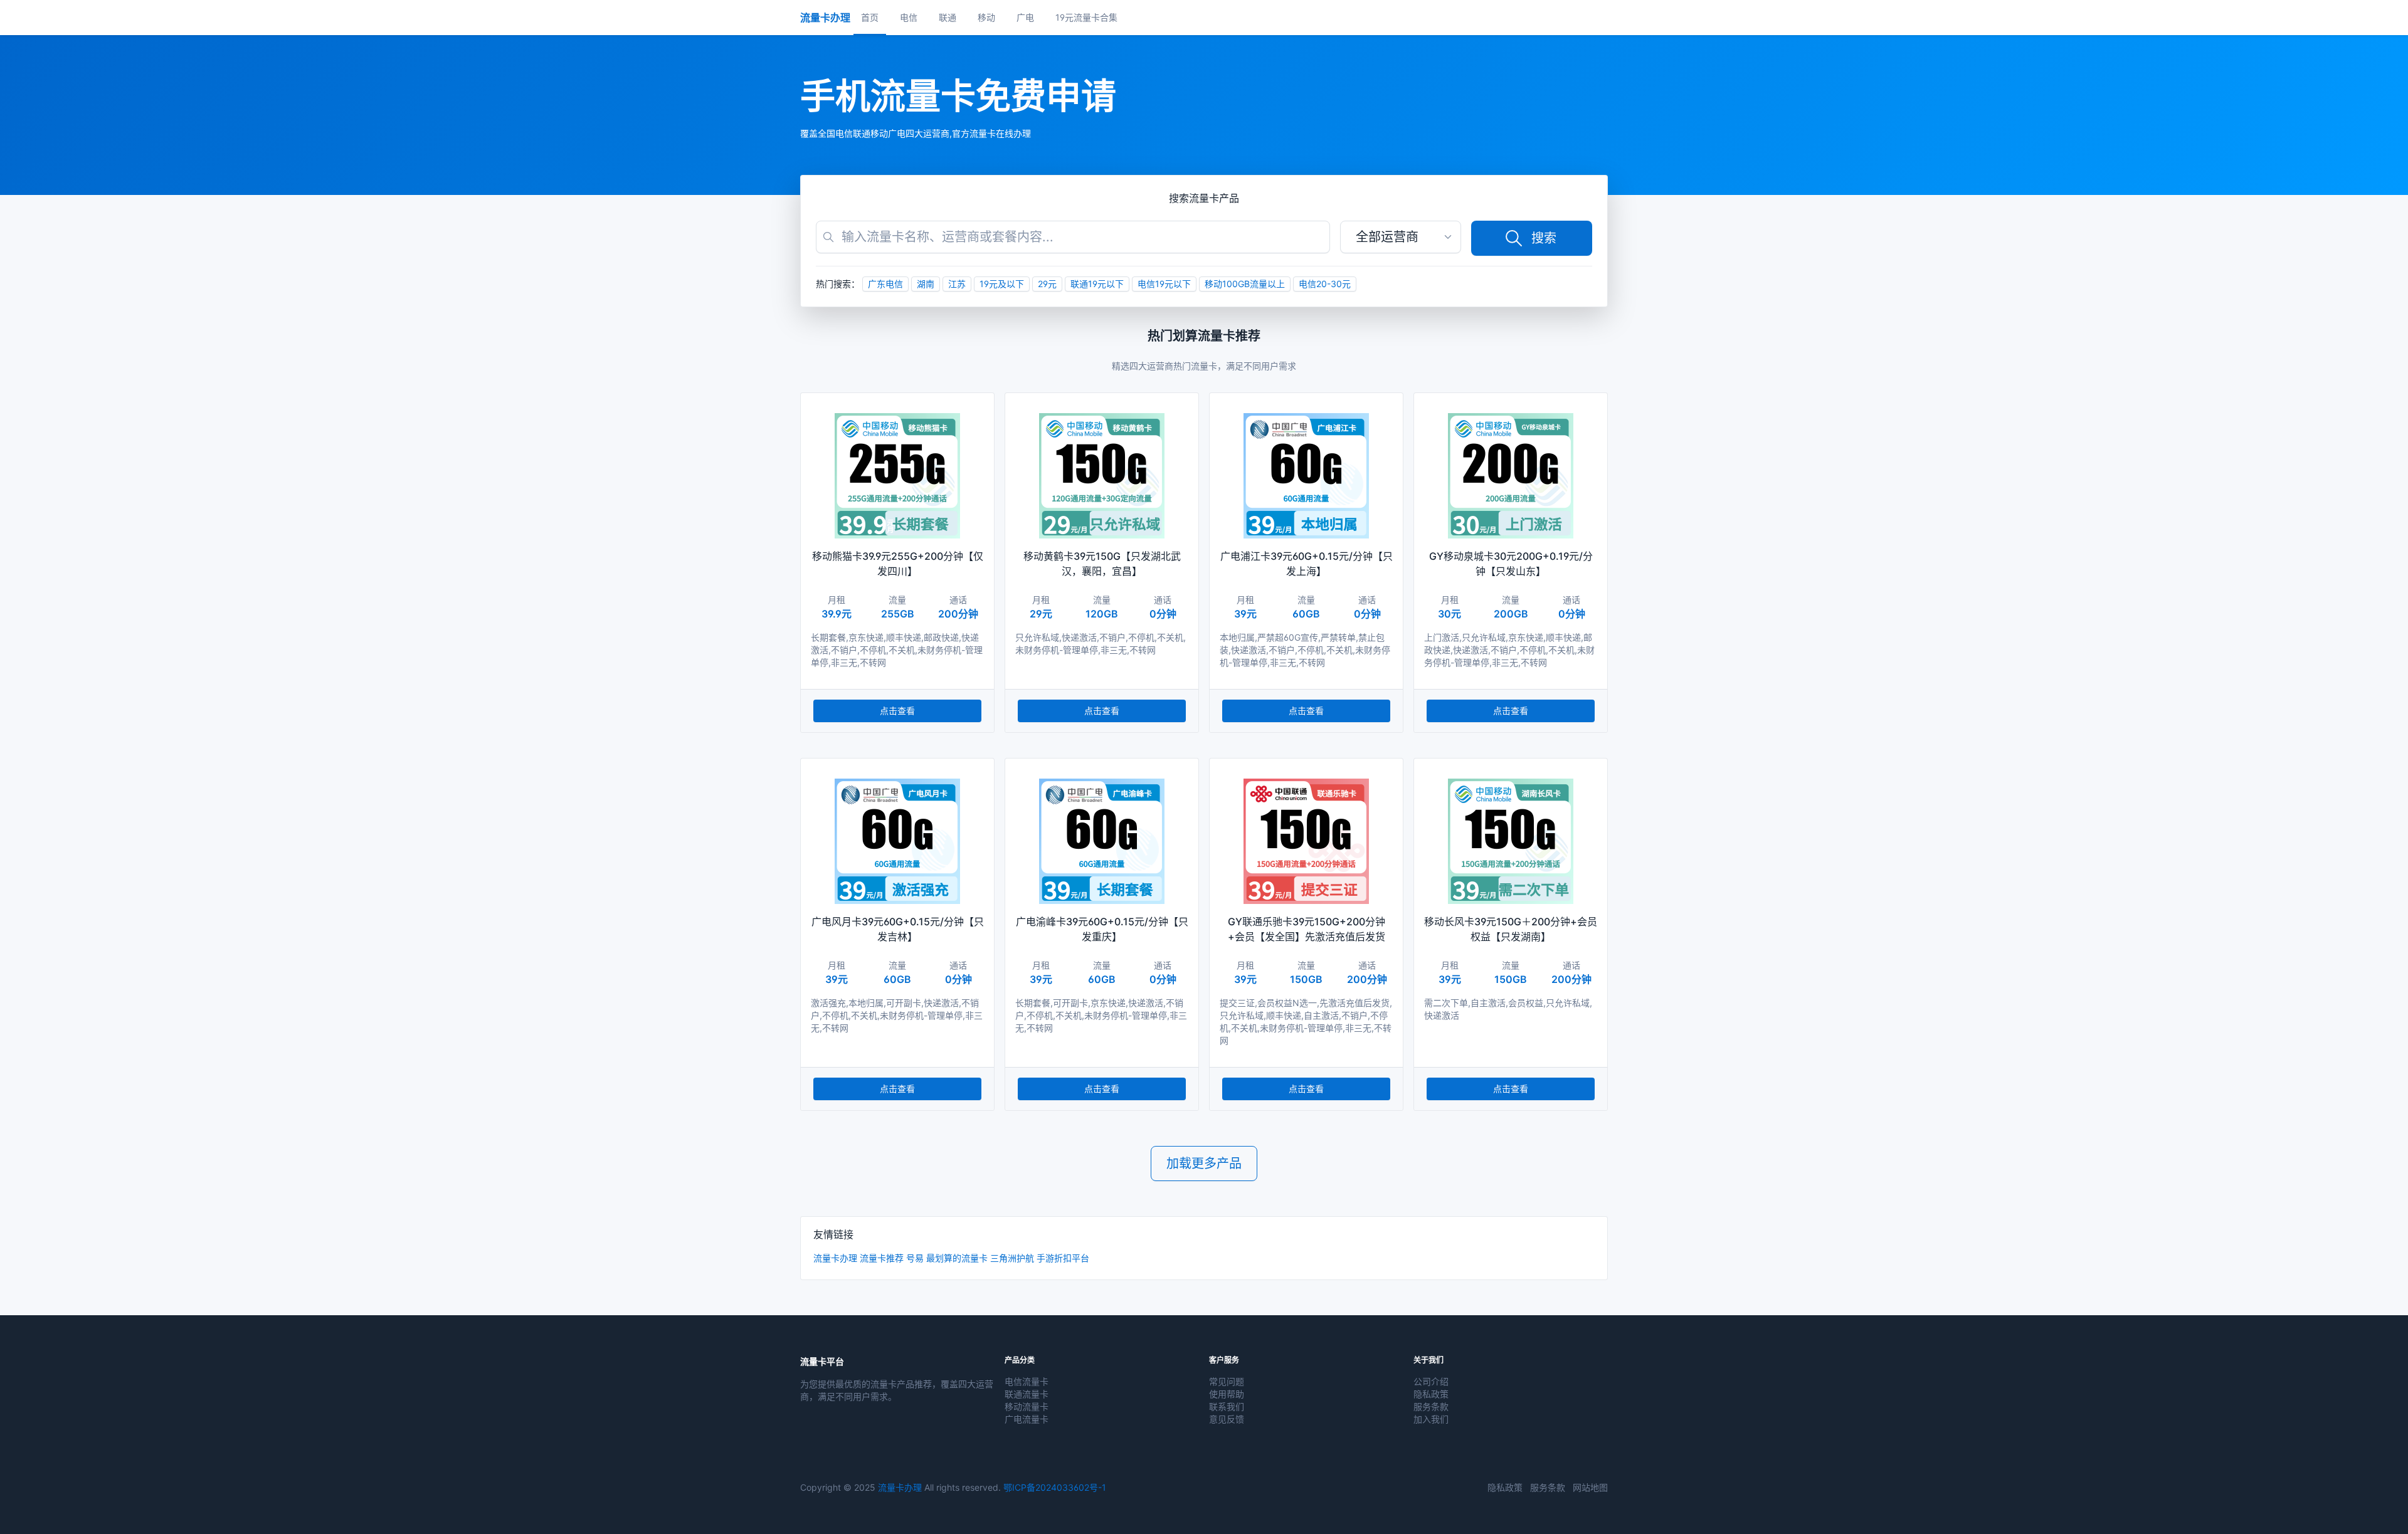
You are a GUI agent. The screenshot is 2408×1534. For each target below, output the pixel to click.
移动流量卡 (1027, 1406)
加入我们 (1431, 1419)
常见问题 (1227, 1381)
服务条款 (1431, 1406)
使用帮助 (1227, 1394)
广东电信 (885, 284)
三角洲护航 (1012, 1258)
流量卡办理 (835, 1258)
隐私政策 (1431, 1394)
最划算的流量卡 (957, 1258)
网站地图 (1590, 1487)
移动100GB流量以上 (1245, 284)
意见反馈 (1227, 1419)
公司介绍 (1431, 1381)
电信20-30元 (1325, 284)
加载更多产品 (1204, 1164)
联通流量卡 (1027, 1394)
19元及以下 (1002, 284)
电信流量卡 (1027, 1381)
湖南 (926, 284)
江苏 (957, 284)
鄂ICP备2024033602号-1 (1055, 1487)
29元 (1047, 284)
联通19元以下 (1097, 284)
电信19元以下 (1164, 284)
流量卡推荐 (882, 1258)
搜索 (1544, 238)
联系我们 (1227, 1406)
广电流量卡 (1027, 1419)
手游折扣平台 (1063, 1258)
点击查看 (897, 711)
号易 (915, 1258)
